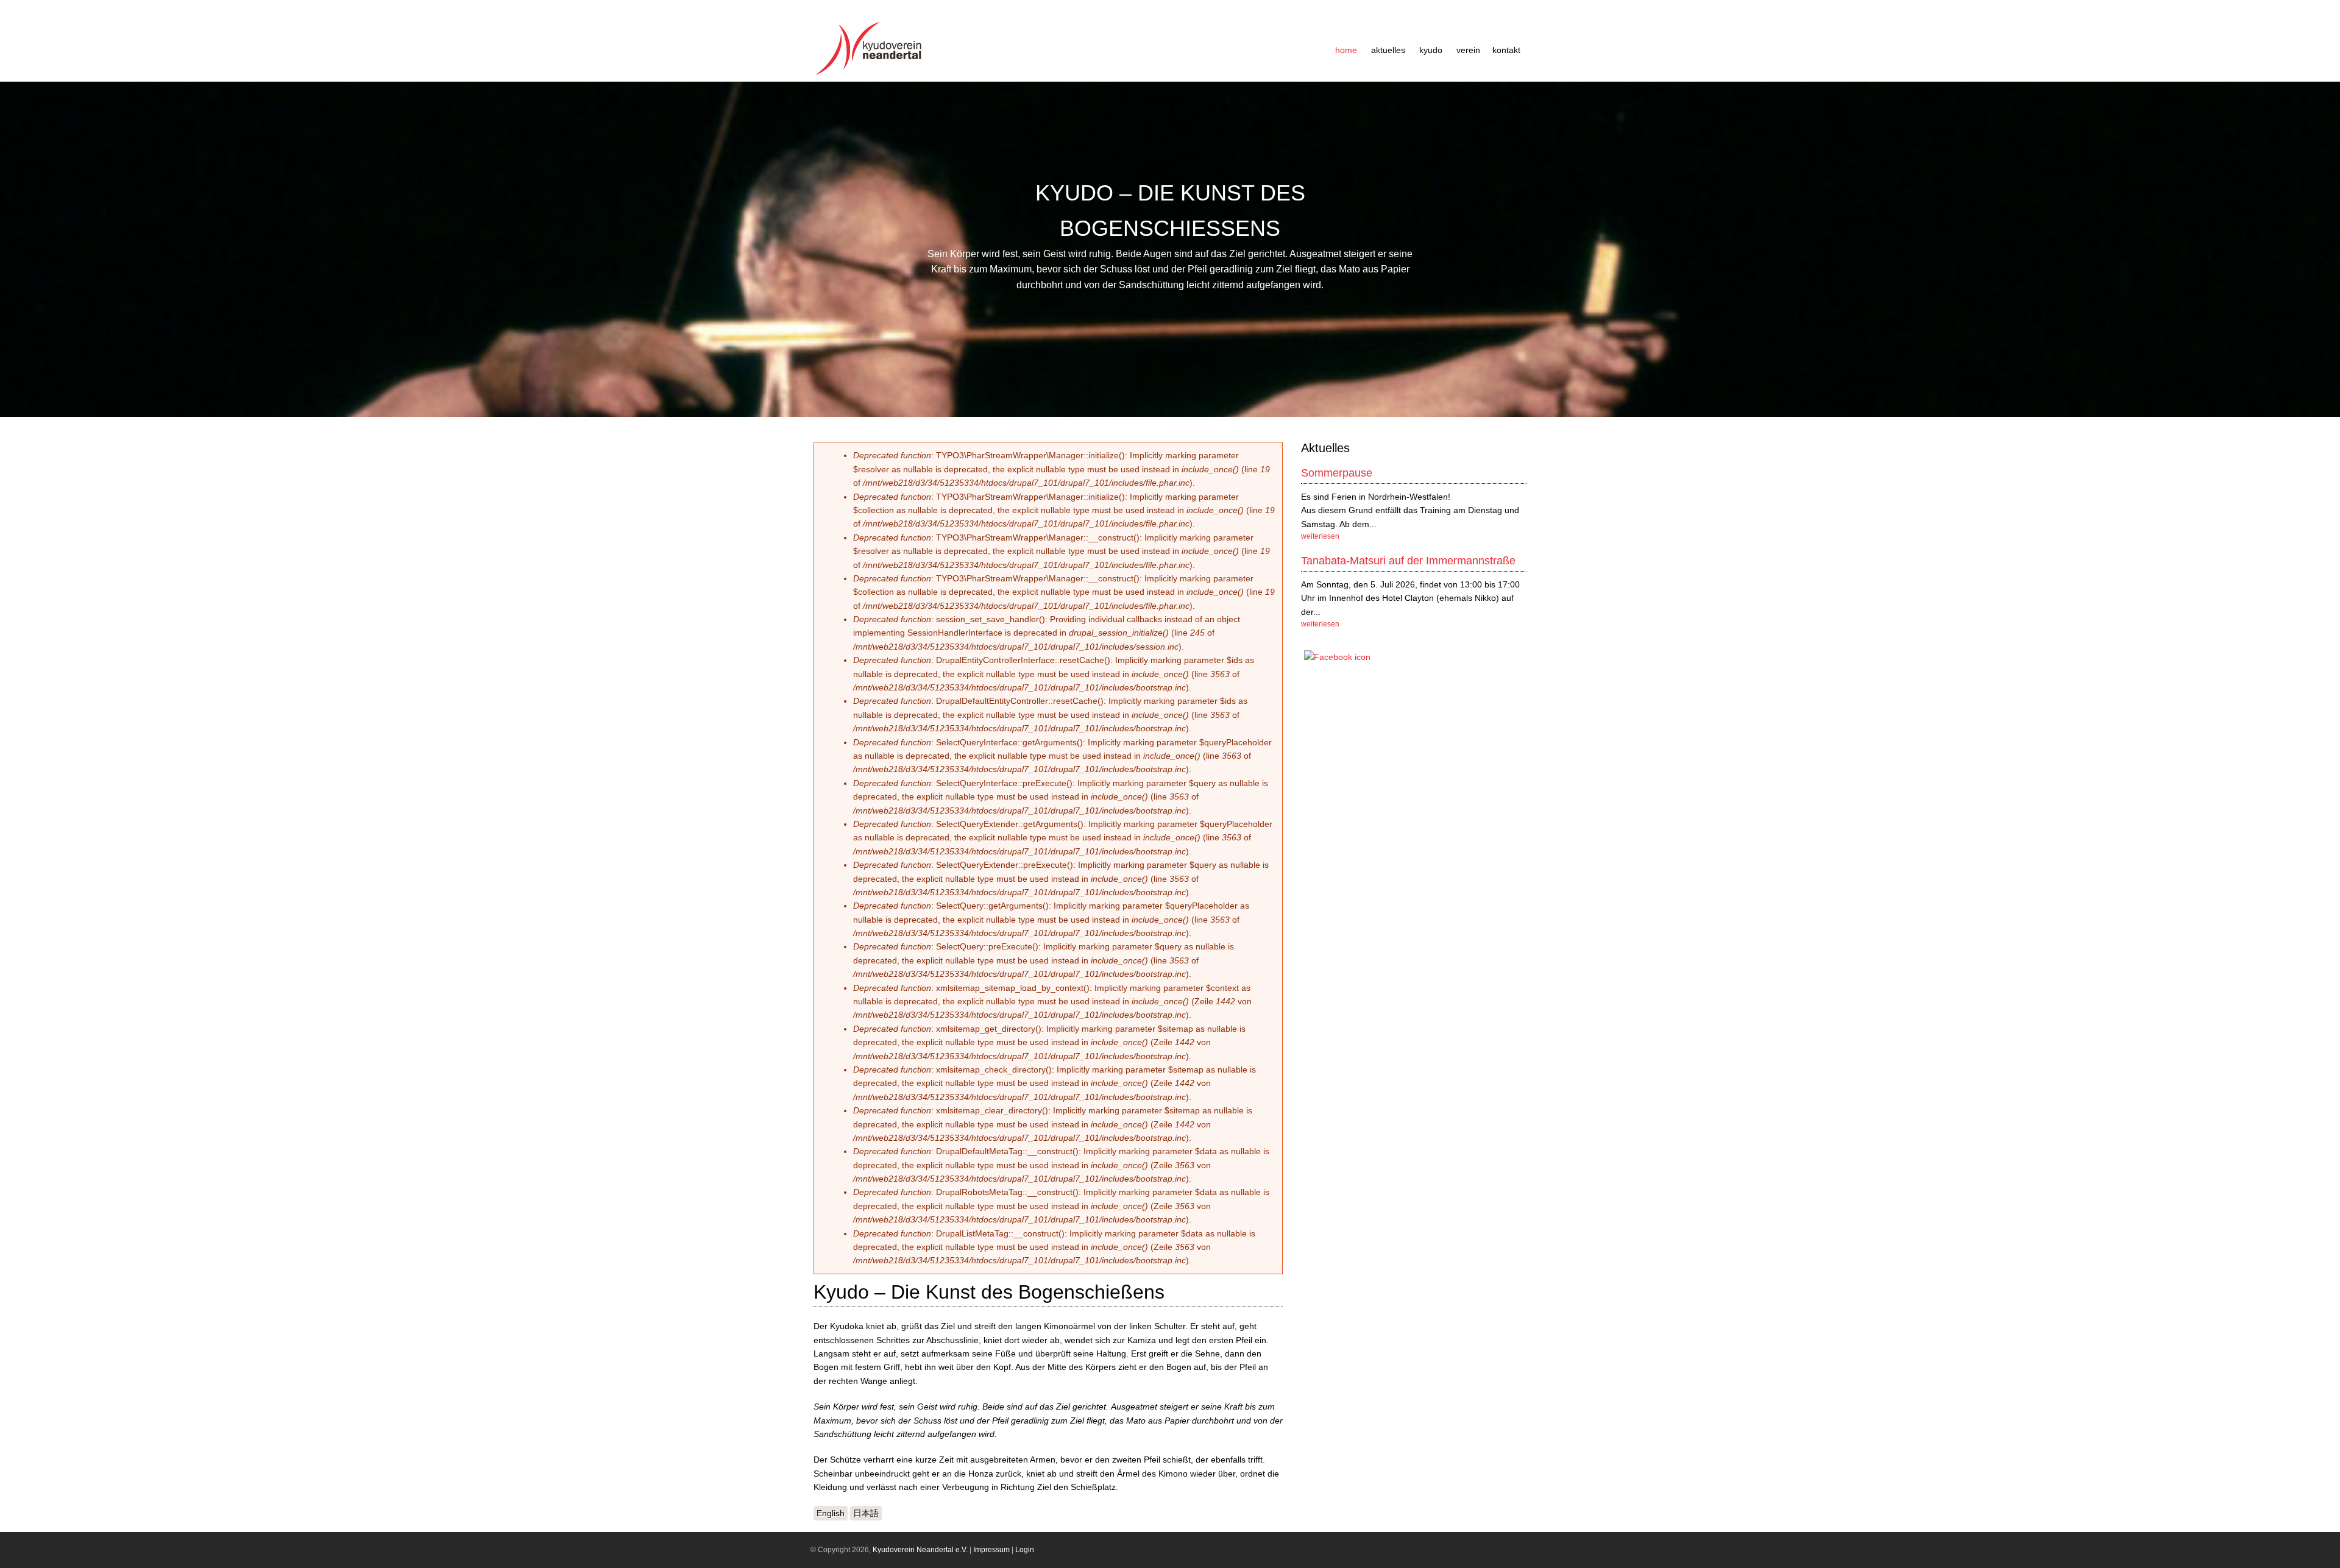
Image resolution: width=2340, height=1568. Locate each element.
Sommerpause (1337, 473)
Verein (1468, 50)
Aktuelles (1388, 50)
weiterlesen (1320, 536)
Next (2325, 249)
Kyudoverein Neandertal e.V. (920, 1550)
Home (1346, 50)
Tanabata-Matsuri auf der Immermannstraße (1408, 561)
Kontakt (1506, 50)
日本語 (866, 1513)
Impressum (991, 1550)
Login (1025, 1550)
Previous (15, 249)
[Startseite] (872, 75)
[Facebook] (1337, 657)
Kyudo (1431, 50)
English (831, 1513)
